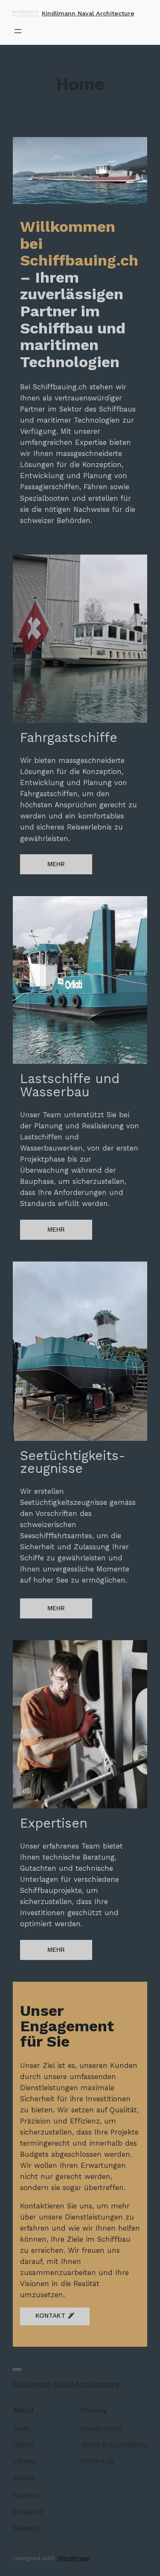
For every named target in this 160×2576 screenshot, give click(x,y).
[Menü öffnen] (18, 31)
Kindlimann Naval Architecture (88, 13)
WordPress (73, 2558)
